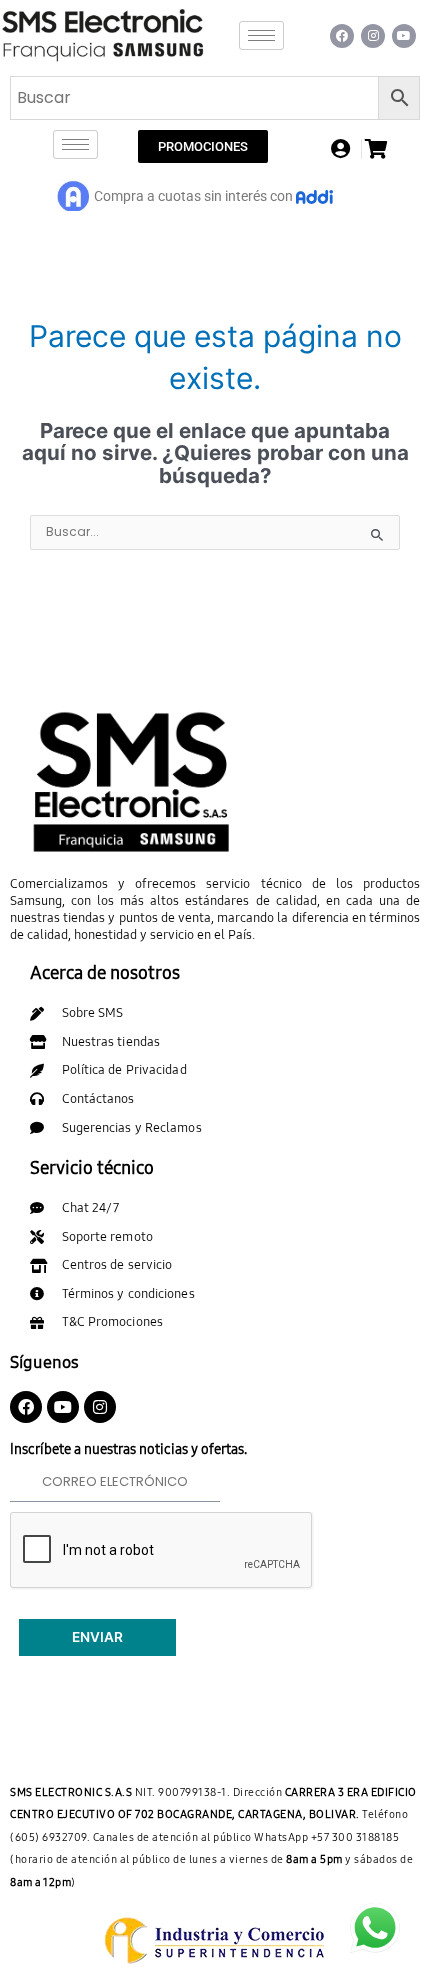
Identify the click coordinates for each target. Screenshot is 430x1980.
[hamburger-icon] (261, 35)
